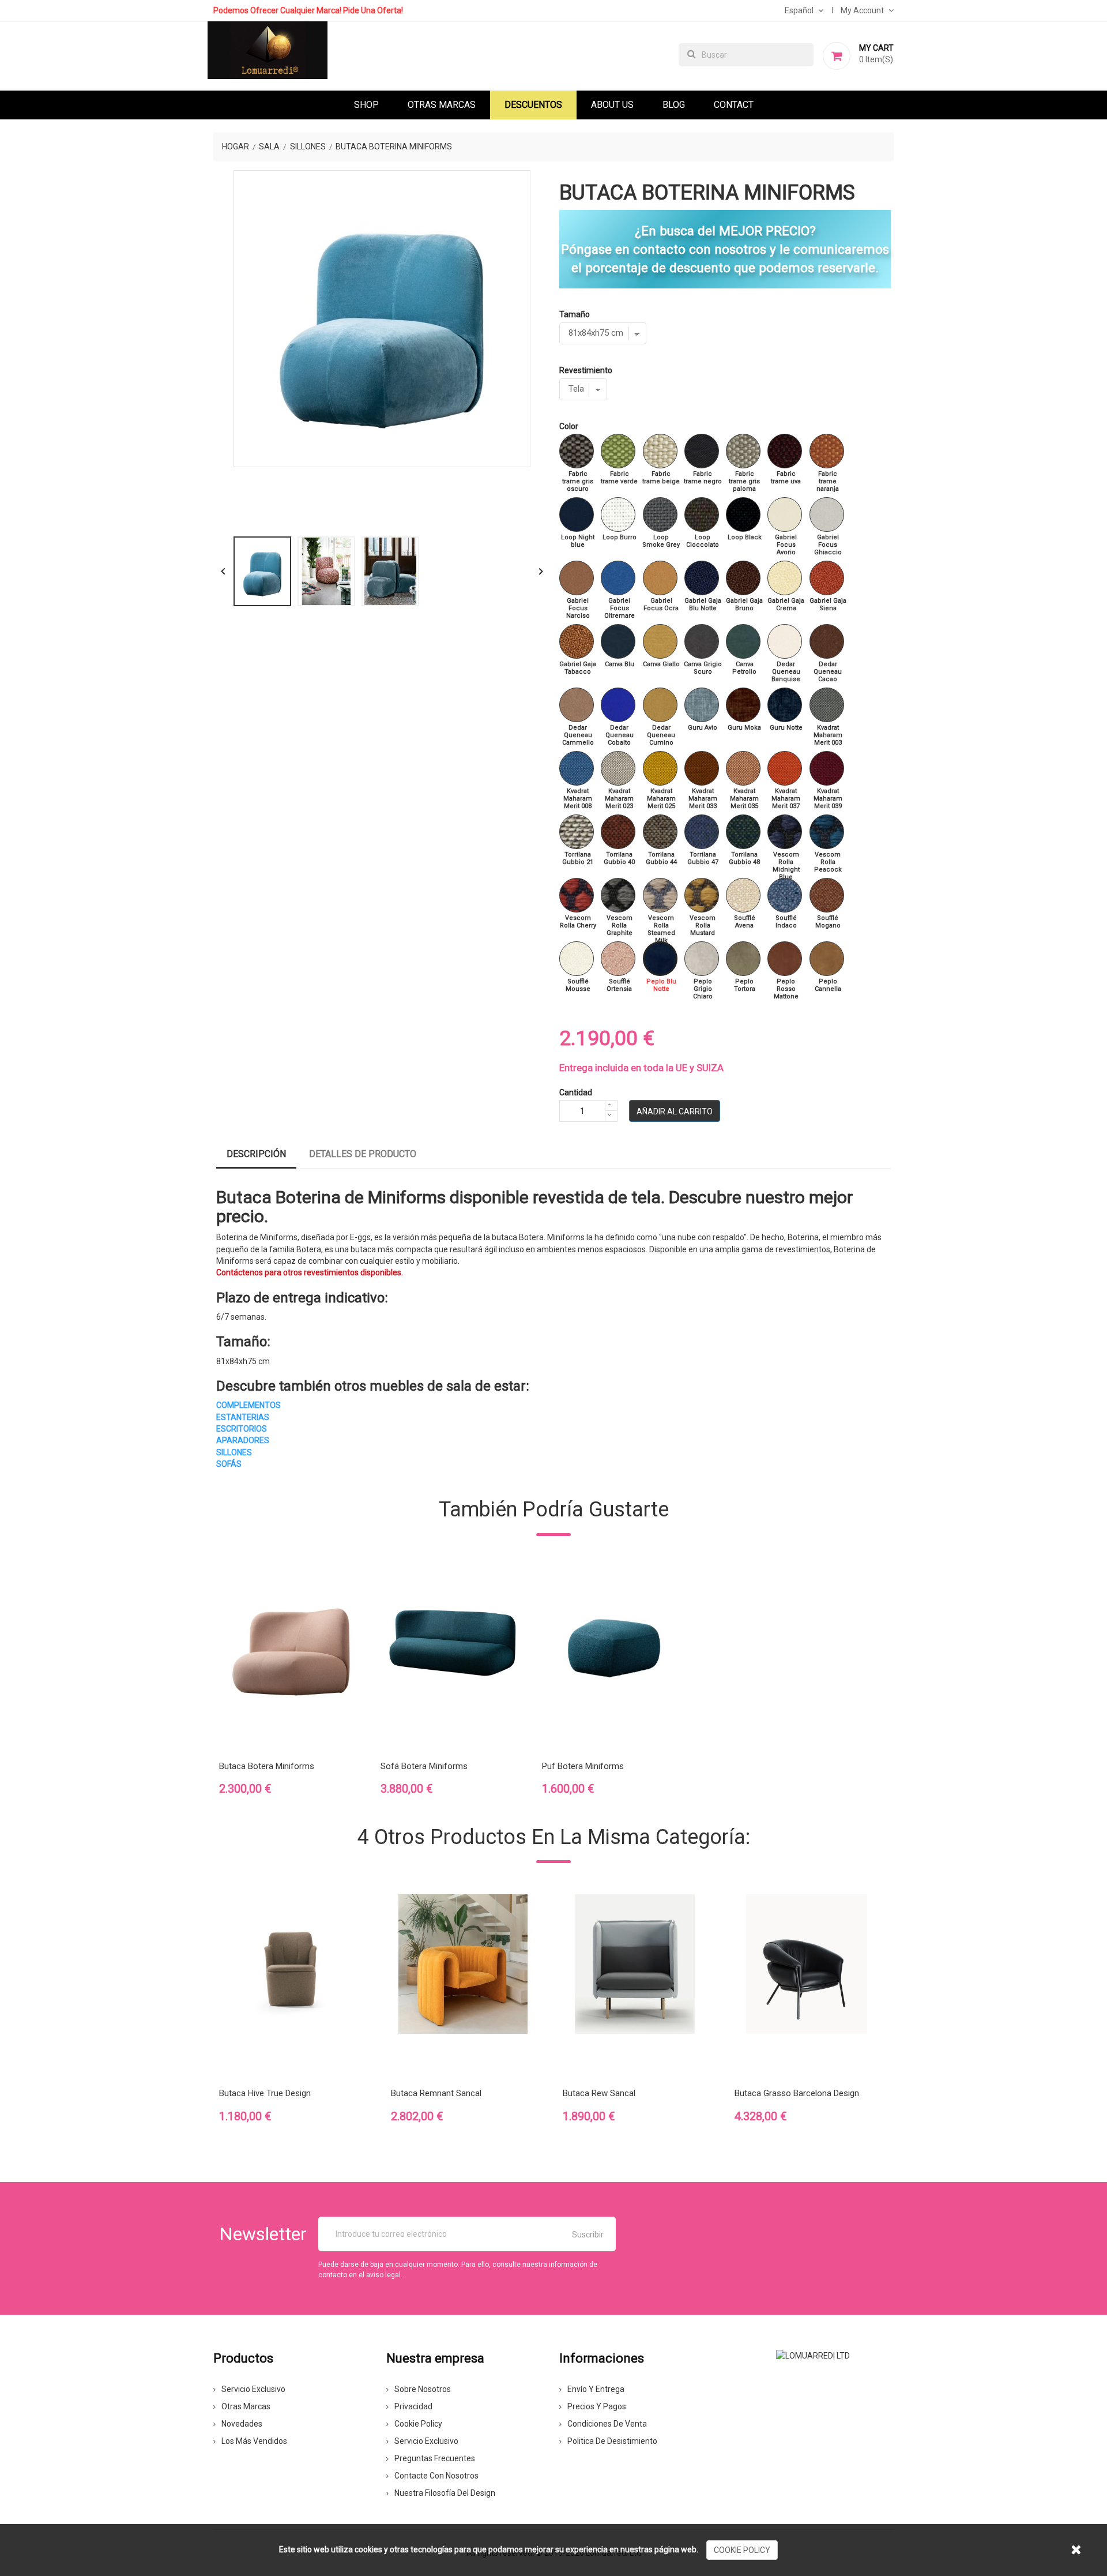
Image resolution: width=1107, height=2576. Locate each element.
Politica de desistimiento (612, 2441)
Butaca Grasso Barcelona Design (797, 2093)
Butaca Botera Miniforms (267, 1766)
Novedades (242, 2424)
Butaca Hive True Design (265, 2093)
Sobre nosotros (423, 2389)
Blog (674, 105)
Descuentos (533, 105)
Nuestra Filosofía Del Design (445, 2493)
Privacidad (413, 2406)
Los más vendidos (254, 2441)
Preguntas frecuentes (435, 2458)
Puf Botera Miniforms (583, 1766)
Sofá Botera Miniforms (424, 1766)
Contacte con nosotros (436, 2476)
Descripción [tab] (256, 1154)
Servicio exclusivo (253, 2389)
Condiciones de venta (607, 2424)
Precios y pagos (597, 2406)
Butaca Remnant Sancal (436, 2093)
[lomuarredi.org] (813, 2355)
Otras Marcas (442, 105)
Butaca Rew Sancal (599, 2093)
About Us (612, 105)
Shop (366, 105)
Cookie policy (418, 2424)
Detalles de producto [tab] (363, 1154)
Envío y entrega (596, 2389)
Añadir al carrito (675, 1111)
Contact (734, 105)
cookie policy (742, 2550)
